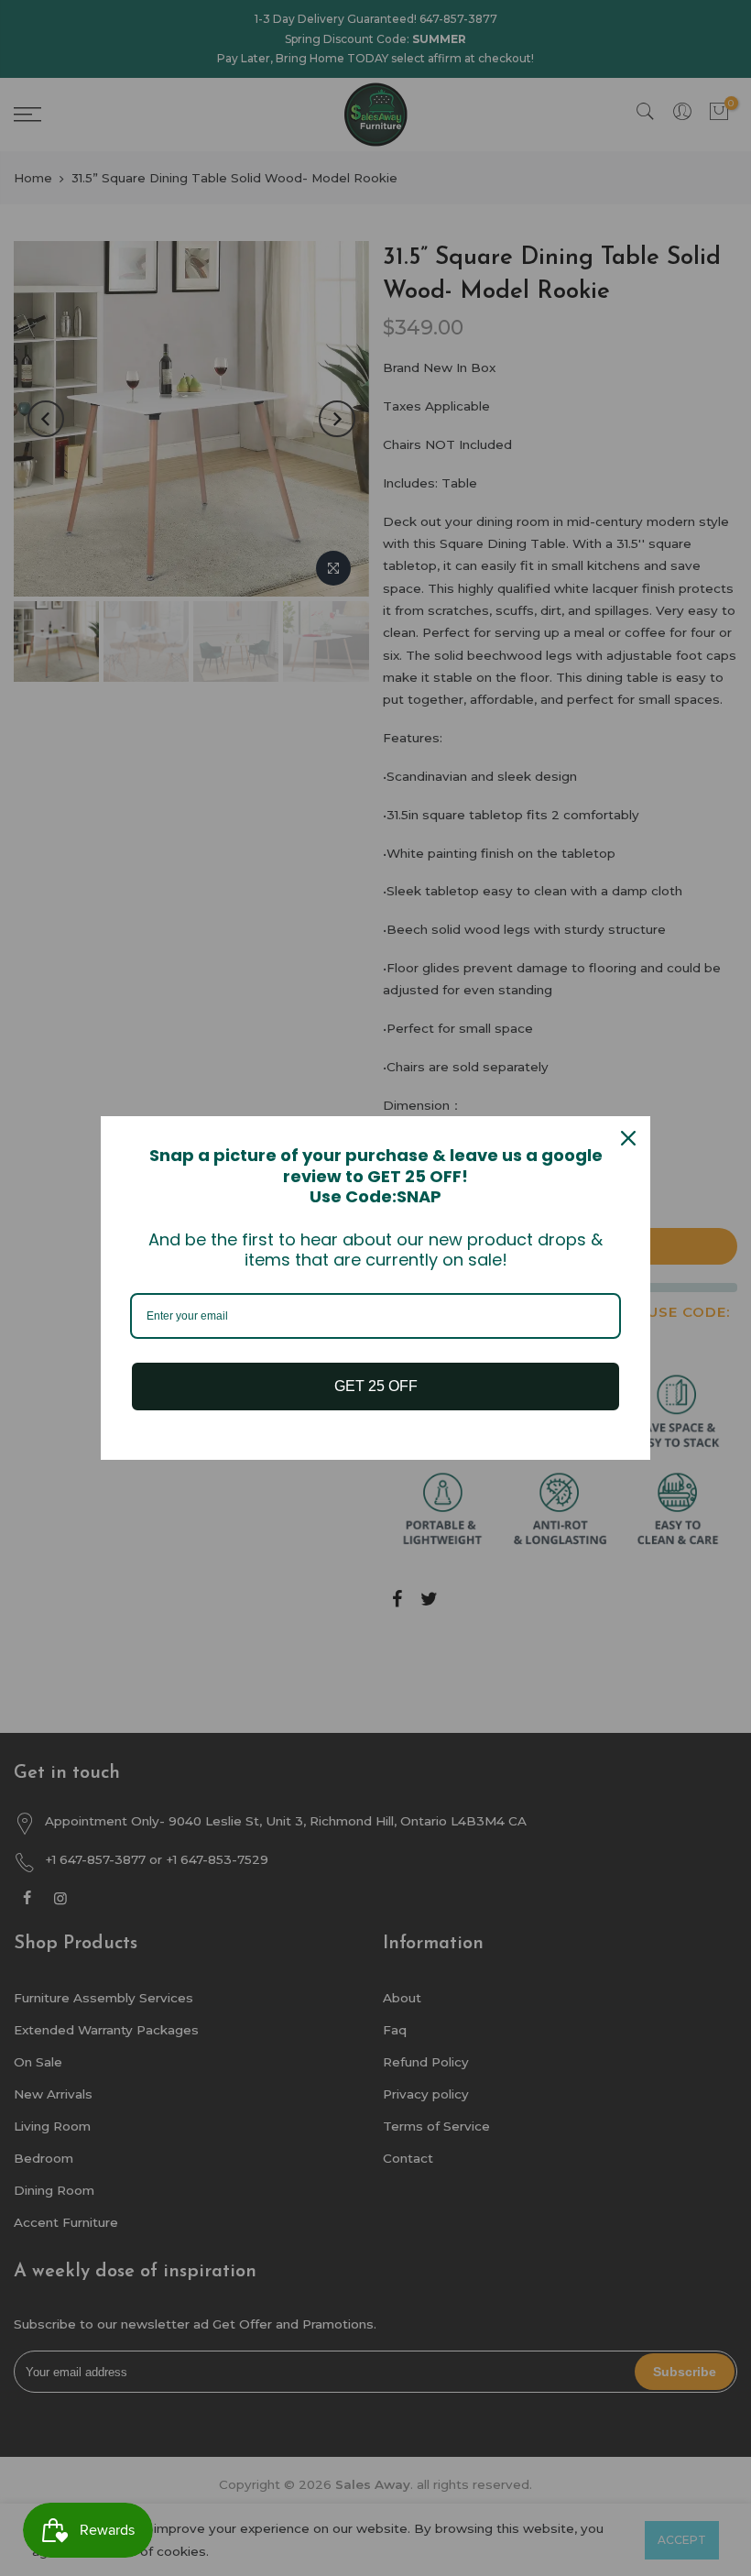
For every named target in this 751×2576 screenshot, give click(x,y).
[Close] (628, 1138)
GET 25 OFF (376, 1386)
